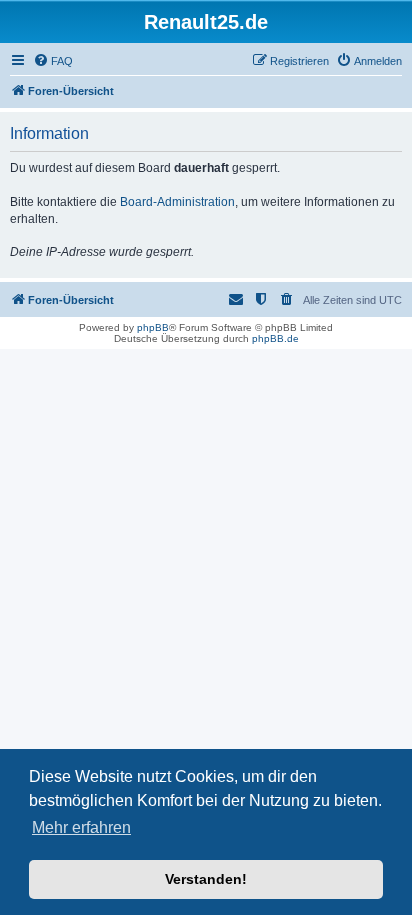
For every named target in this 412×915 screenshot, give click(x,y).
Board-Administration (177, 202)
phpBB (153, 327)
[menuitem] (53, 61)
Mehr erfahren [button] (81, 827)
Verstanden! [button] (206, 879)
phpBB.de (275, 338)
